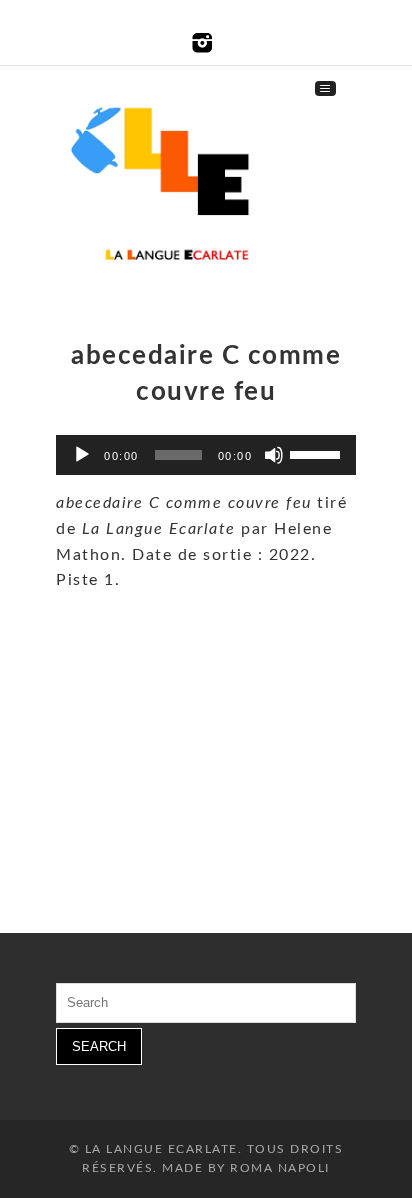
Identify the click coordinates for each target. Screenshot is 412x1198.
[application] (206, 455)
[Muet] (274, 455)
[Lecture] (82, 455)
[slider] (318, 453)
